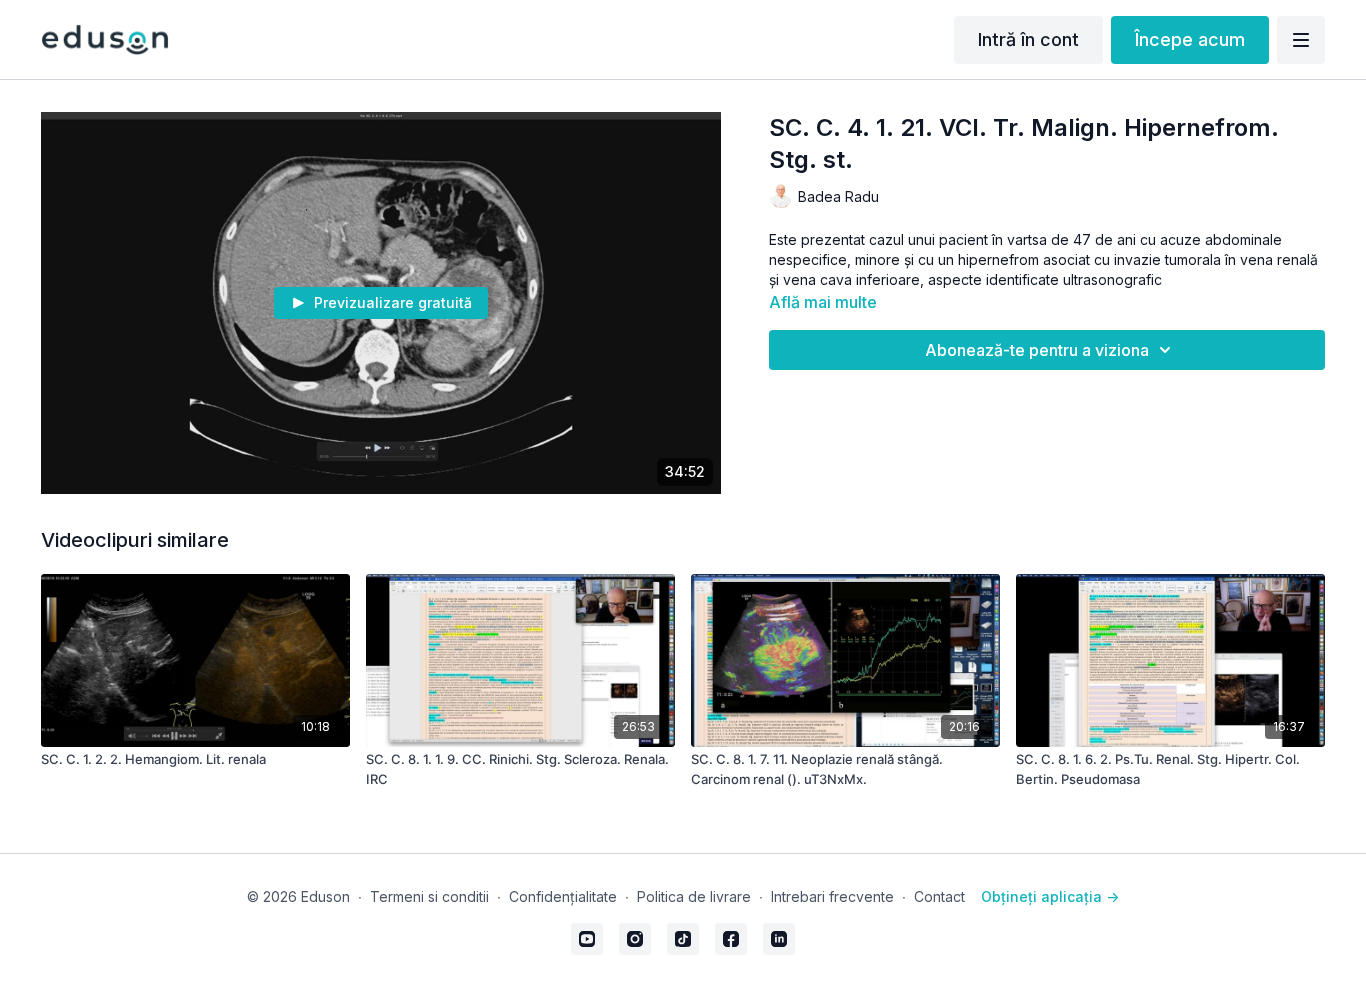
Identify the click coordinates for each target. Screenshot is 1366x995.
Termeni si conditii (429, 896)
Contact (939, 896)
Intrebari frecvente (832, 896)
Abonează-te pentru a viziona (1037, 350)
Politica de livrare (694, 896)
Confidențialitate (563, 896)
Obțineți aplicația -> (1050, 896)
